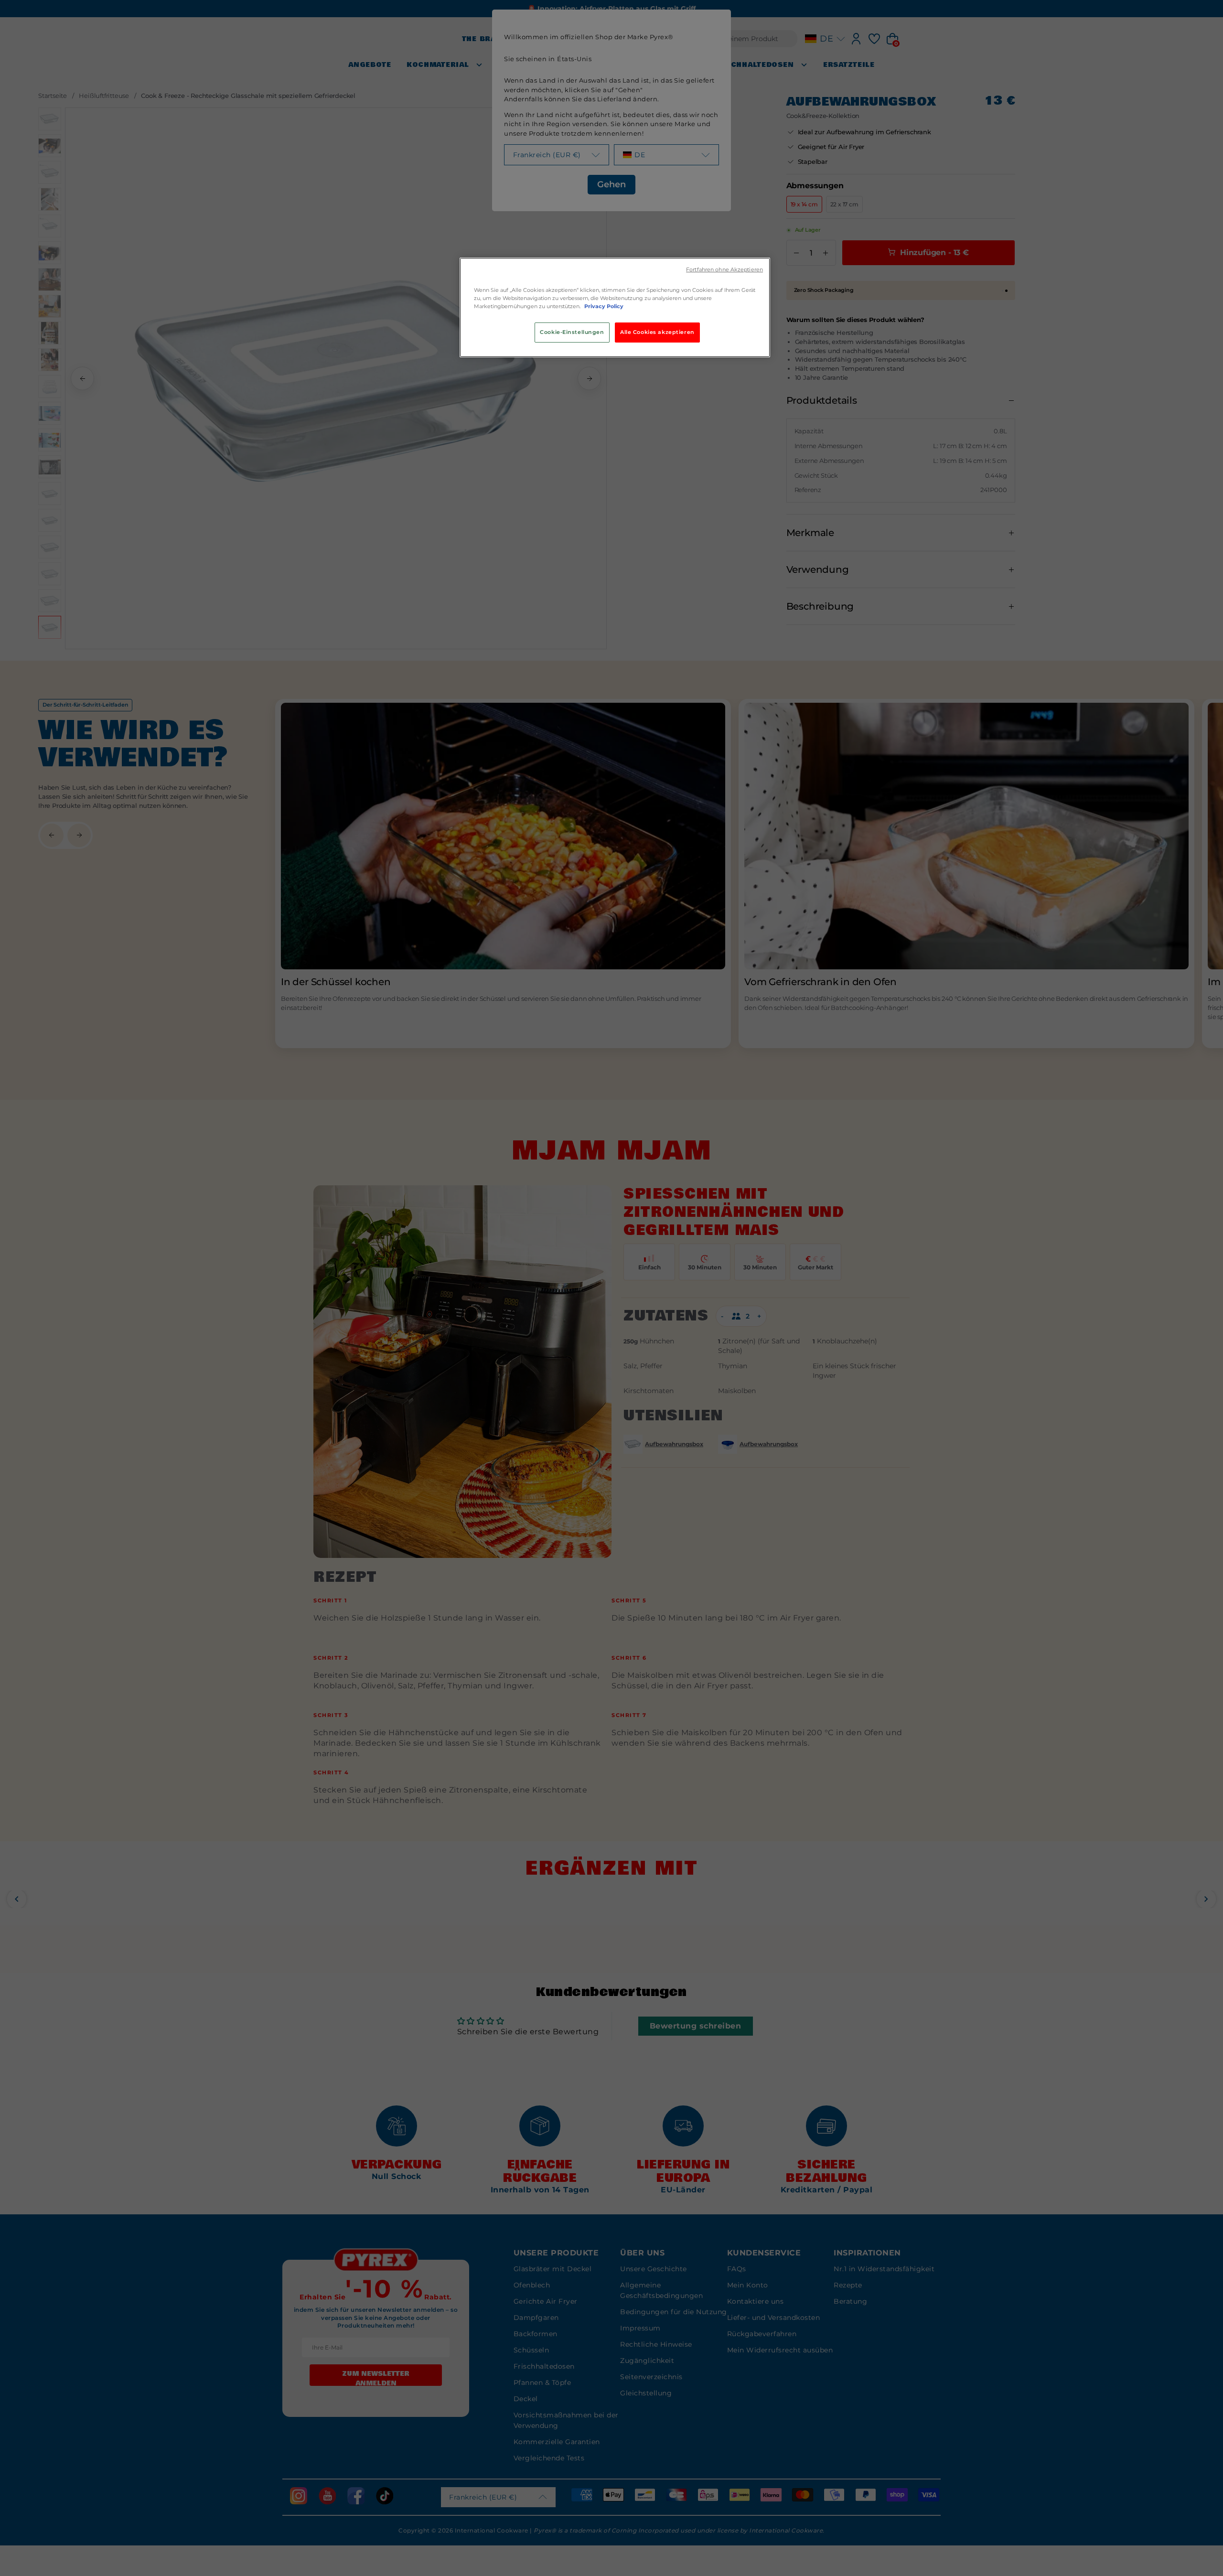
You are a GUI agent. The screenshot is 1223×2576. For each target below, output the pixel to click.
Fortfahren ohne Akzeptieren (724, 270)
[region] (615, 307)
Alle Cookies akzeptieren (657, 332)
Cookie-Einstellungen (572, 332)
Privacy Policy (604, 306)
